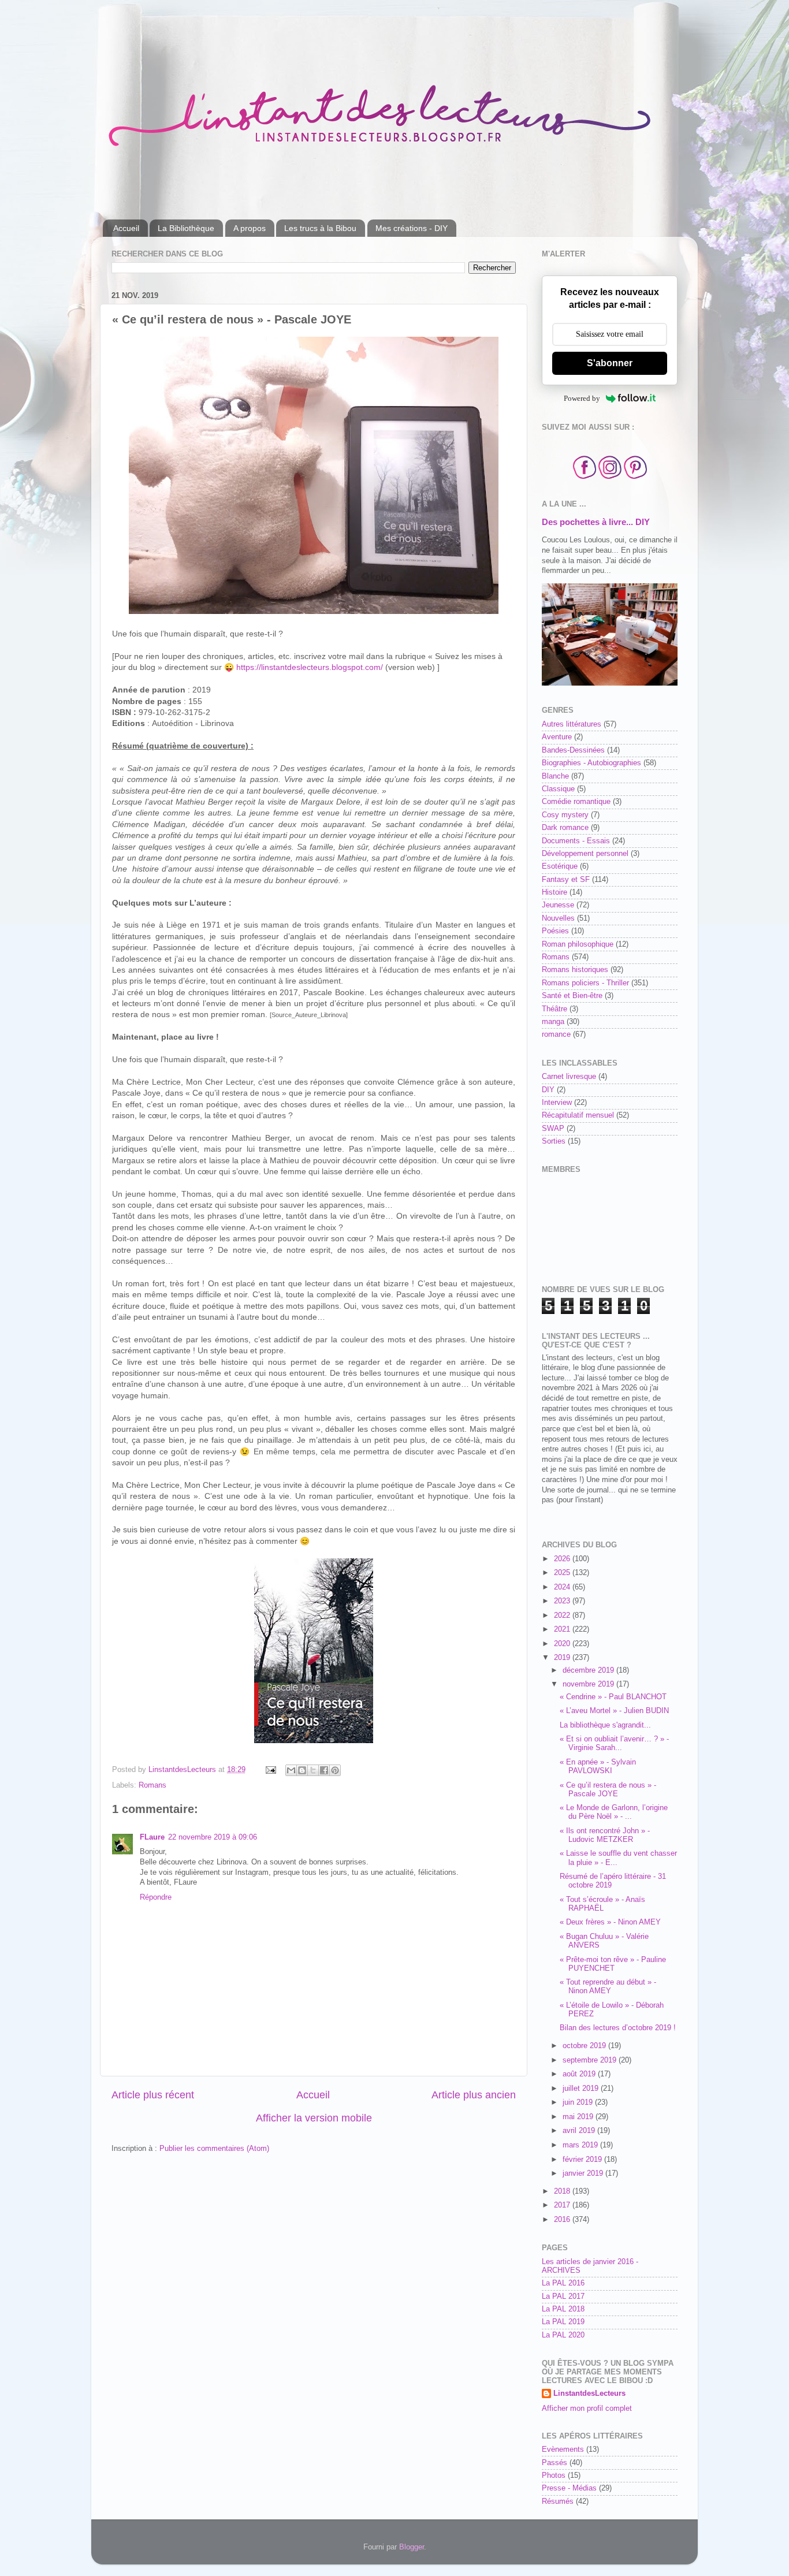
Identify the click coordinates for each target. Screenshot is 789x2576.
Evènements (563, 2450)
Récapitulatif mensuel (578, 1115)
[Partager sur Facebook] (324, 1770)
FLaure (152, 1837)
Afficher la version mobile (314, 2118)
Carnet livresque (569, 1077)
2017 (563, 2205)
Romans (152, 1785)
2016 (563, 2220)
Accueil (126, 228)
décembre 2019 (589, 1670)
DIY (548, 1090)
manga (553, 1022)
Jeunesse (558, 905)
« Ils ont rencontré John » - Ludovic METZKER (605, 1835)
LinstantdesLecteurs (589, 2393)
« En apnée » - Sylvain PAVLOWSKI (598, 1767)
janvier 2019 (584, 2173)
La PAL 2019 (563, 2322)
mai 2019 (579, 2117)
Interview (557, 1103)
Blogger (412, 2547)
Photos (554, 2476)
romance (556, 1034)
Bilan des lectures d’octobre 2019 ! (618, 2028)
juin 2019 (579, 2102)
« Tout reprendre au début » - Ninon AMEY (608, 1987)
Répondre (156, 1897)
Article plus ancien (474, 2095)
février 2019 (583, 2160)
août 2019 (580, 2074)
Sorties (554, 1141)
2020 (563, 1644)
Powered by (582, 398)
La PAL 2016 (563, 2283)
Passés (554, 2463)
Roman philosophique (578, 944)
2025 (563, 1573)
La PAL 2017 (563, 2296)
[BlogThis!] (302, 1770)
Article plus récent (153, 2095)
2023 (563, 1601)
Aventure (557, 737)
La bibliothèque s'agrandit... (605, 1725)
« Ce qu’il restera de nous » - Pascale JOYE (608, 1790)
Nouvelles (558, 918)
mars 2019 (581, 2145)
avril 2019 (580, 2131)
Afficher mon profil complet (587, 2409)
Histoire (554, 892)
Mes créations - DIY (412, 228)
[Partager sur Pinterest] (335, 1770)
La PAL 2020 (563, 2335)
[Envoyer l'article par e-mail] (270, 1770)
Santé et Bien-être (572, 996)
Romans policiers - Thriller (585, 983)
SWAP (553, 1129)
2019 (563, 1658)
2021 (563, 1629)
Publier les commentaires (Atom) (214, 2149)
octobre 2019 (585, 2046)
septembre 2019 (591, 2060)
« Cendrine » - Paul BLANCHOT (613, 1697)
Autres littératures (572, 724)
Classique (558, 789)
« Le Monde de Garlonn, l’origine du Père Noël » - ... (614, 1812)
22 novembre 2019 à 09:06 (213, 1837)
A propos (250, 228)
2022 (563, 1615)
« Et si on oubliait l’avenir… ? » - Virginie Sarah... (614, 1743)
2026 (563, 1559)
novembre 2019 (589, 1684)
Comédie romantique (576, 802)
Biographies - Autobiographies (591, 763)
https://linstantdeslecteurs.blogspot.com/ (310, 667)
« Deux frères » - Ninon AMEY (610, 1922)
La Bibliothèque (186, 228)
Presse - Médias (569, 2488)
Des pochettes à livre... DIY (596, 522)
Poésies (555, 931)
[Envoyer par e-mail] (291, 1770)
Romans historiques (575, 970)
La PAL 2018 (563, 2309)
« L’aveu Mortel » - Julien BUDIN (614, 1711)
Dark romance (565, 828)
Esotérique (560, 866)
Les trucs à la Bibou (320, 228)
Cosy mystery (565, 815)
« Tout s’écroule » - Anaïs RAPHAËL (602, 1904)
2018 (563, 2191)
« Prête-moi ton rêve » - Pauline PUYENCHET (613, 1964)
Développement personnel (585, 854)
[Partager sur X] (313, 1770)
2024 (563, 1587)
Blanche (555, 776)
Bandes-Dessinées (573, 750)
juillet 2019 (582, 2089)
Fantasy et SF (566, 880)
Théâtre (554, 1009)
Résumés (558, 2501)
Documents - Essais (576, 841)
